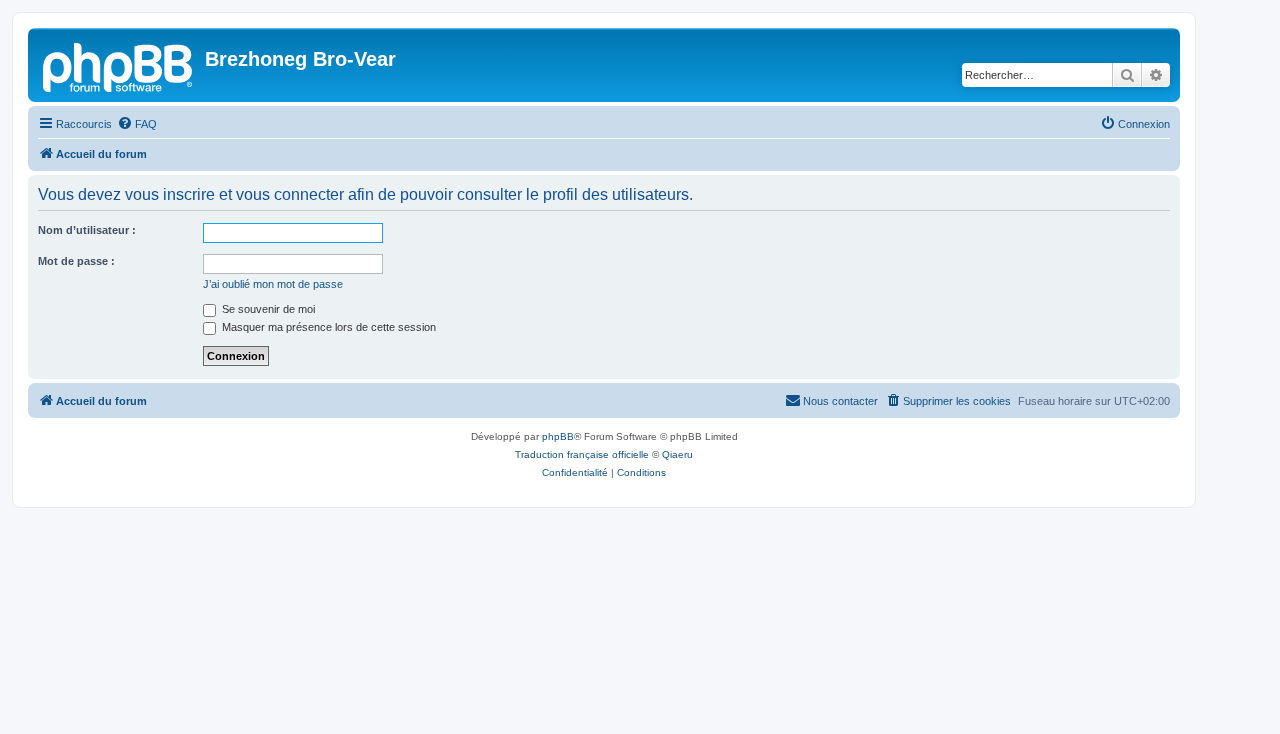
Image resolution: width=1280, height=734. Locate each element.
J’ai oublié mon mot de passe (273, 284)
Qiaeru (677, 454)
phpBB (558, 436)
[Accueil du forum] (119, 65)
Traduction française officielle (582, 454)
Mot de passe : (76, 261)
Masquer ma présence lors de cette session (327, 327)
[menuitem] (137, 124)
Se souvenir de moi (267, 309)
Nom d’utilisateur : (87, 230)
